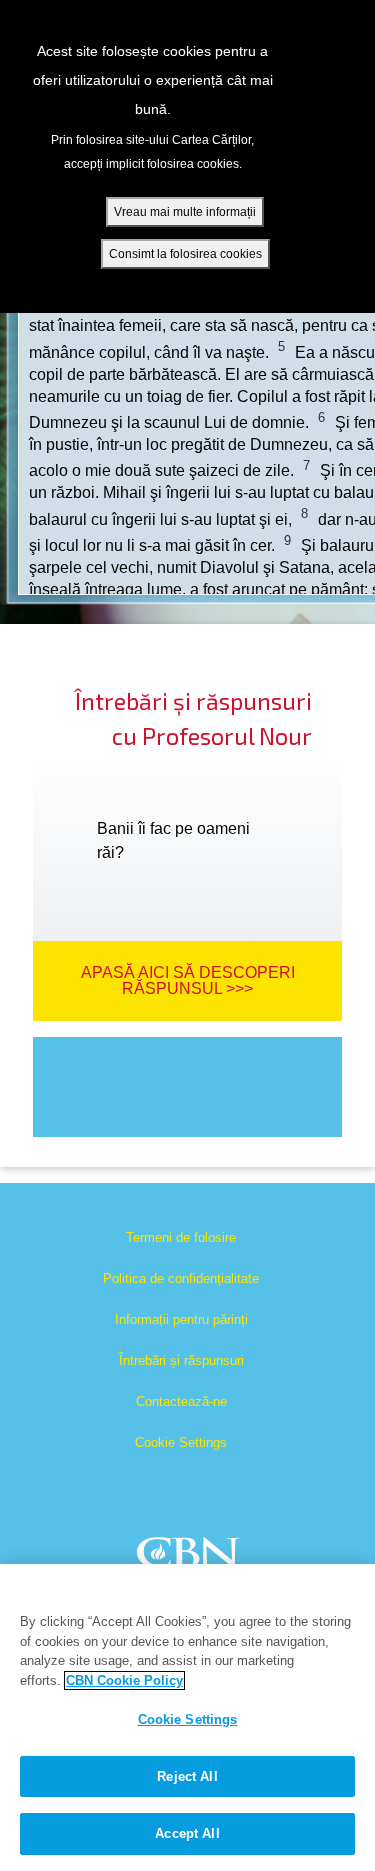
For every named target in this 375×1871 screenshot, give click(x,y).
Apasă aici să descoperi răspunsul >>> (188, 980)
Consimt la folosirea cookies (185, 254)
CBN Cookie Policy (124, 1680)
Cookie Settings (181, 1442)
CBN (190, 1558)
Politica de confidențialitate (181, 1278)
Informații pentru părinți (181, 1319)
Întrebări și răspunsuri (181, 1360)
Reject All (187, 1776)
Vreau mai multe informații (185, 212)
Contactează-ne (181, 1401)
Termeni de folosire (181, 1237)
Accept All (187, 1833)
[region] (187, 1717)
